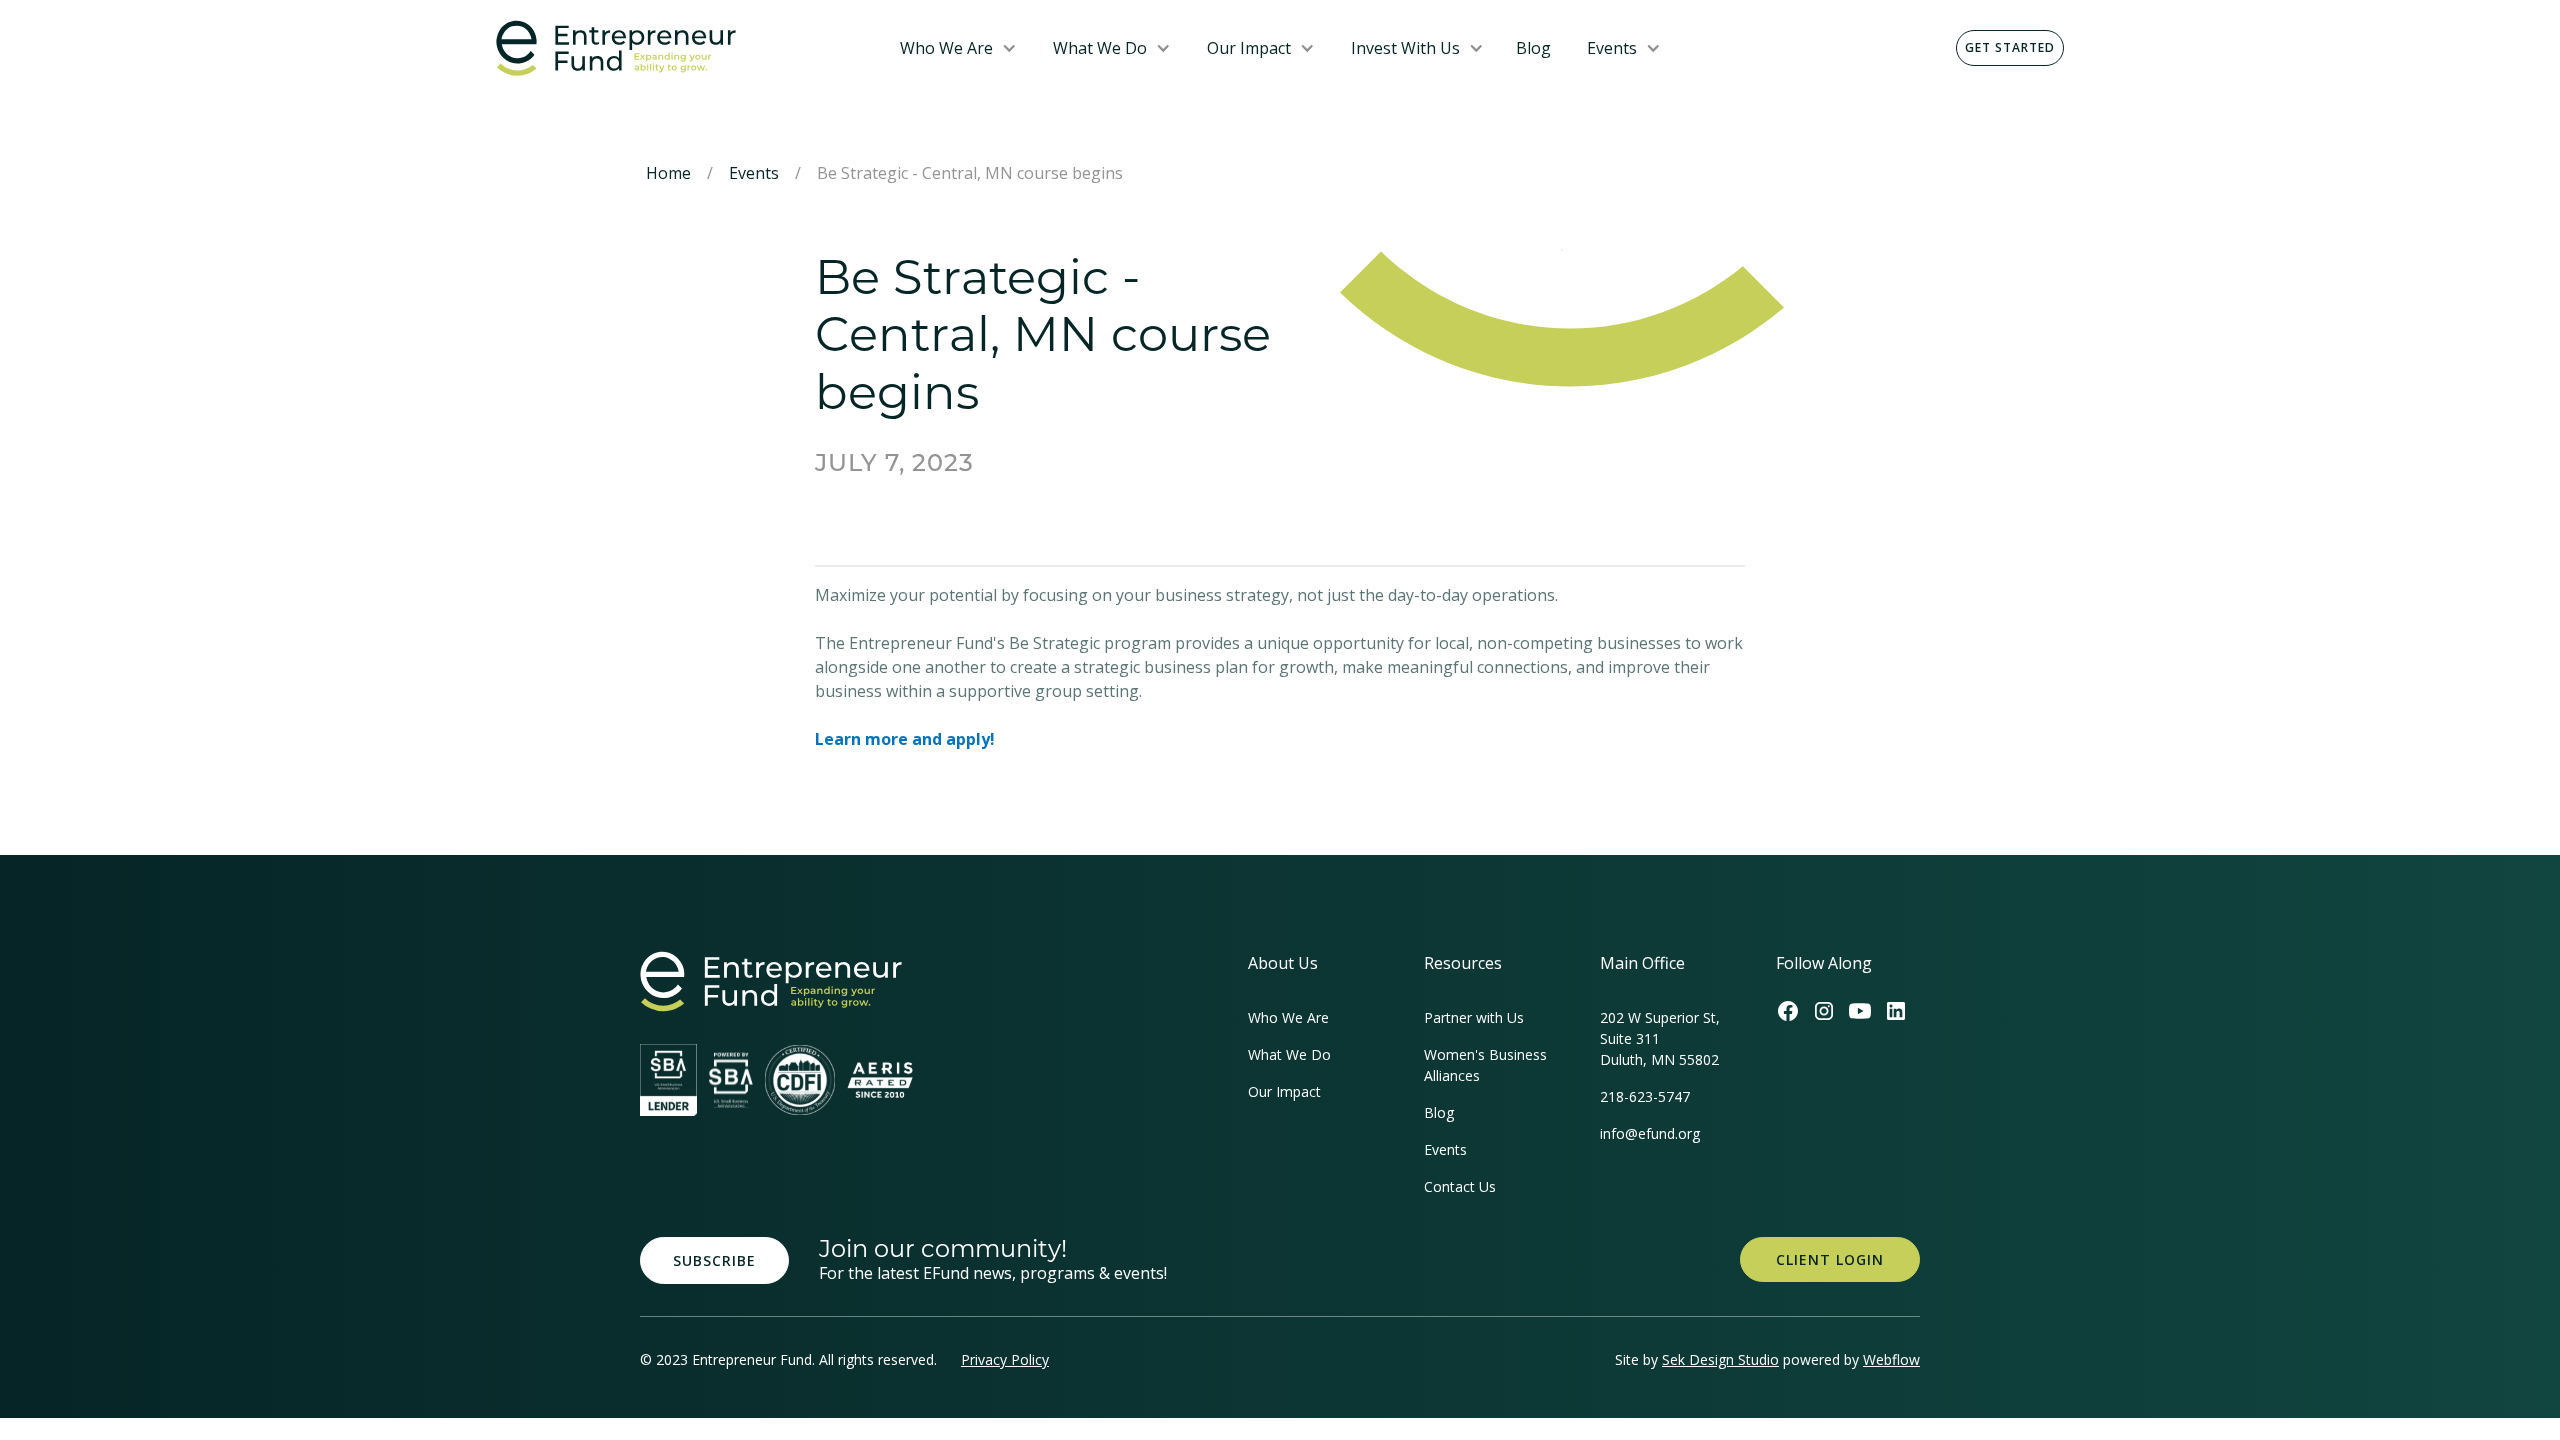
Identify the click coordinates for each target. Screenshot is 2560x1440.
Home (668, 173)
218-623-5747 (1645, 1096)
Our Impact (1249, 48)
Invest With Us (1405, 48)
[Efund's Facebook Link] (1788, 1011)
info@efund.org (1650, 1133)
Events (1612, 48)
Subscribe (714, 1260)
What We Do (1100, 48)
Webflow (1891, 1359)
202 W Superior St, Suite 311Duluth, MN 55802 (1660, 1038)
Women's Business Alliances (1485, 1065)
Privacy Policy (1005, 1359)
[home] (682, 48)
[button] (958, 48)
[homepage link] (771, 981)
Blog (1533, 48)
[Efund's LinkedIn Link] (1896, 1011)
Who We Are (946, 48)
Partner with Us (1474, 1017)
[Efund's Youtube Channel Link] (1860, 1011)
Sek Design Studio (1720, 1359)
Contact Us (1460, 1186)
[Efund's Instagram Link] (1824, 1011)
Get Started (2010, 47)
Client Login (1830, 1259)
